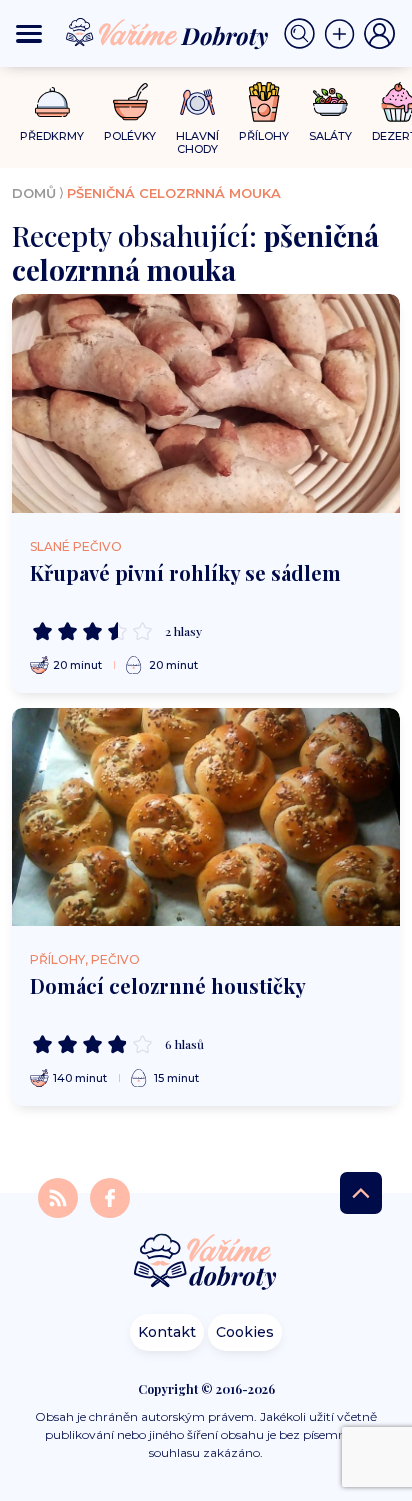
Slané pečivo (76, 546)
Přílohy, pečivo (85, 959)
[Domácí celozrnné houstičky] (206, 817)
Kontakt (167, 1332)
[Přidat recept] (344, 34)
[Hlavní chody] (197, 102)
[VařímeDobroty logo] (167, 34)
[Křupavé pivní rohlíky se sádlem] (206, 403)
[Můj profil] (380, 34)
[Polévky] (130, 102)
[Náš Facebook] (110, 1196)
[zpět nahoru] (361, 1193)
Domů (34, 193)
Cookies (245, 1332)
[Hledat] (304, 34)
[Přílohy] (264, 102)
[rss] (60, 1196)
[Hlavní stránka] (206, 1263)
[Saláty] (330, 102)
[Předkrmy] (52, 101)
